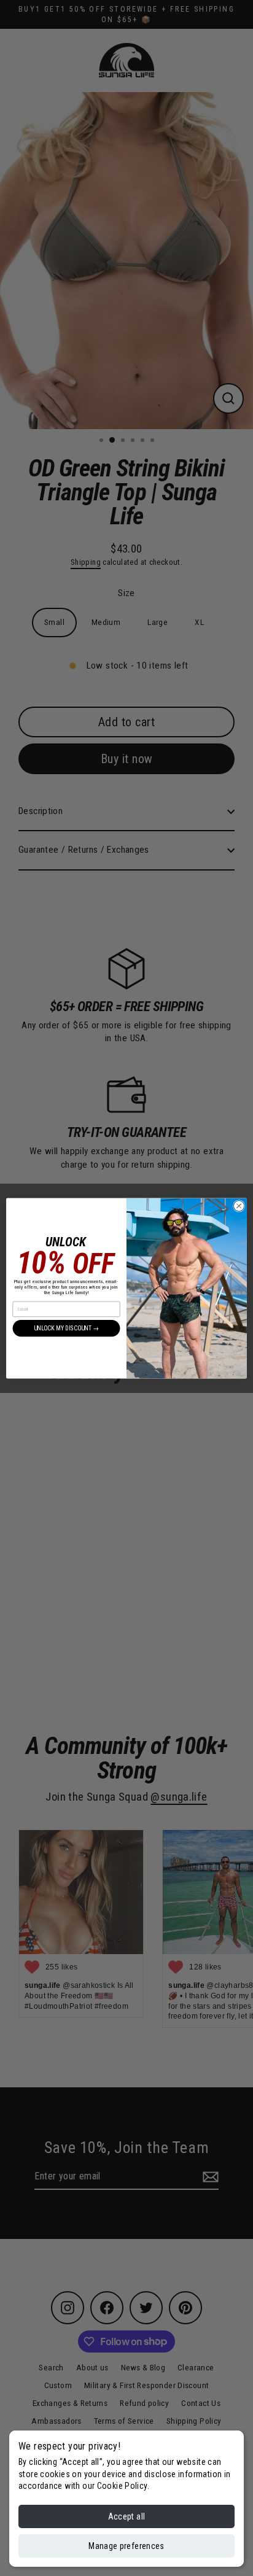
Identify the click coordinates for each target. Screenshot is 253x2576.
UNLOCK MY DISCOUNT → (67, 1328)
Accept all (127, 2516)
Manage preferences (126, 2546)
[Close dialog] (239, 1206)
